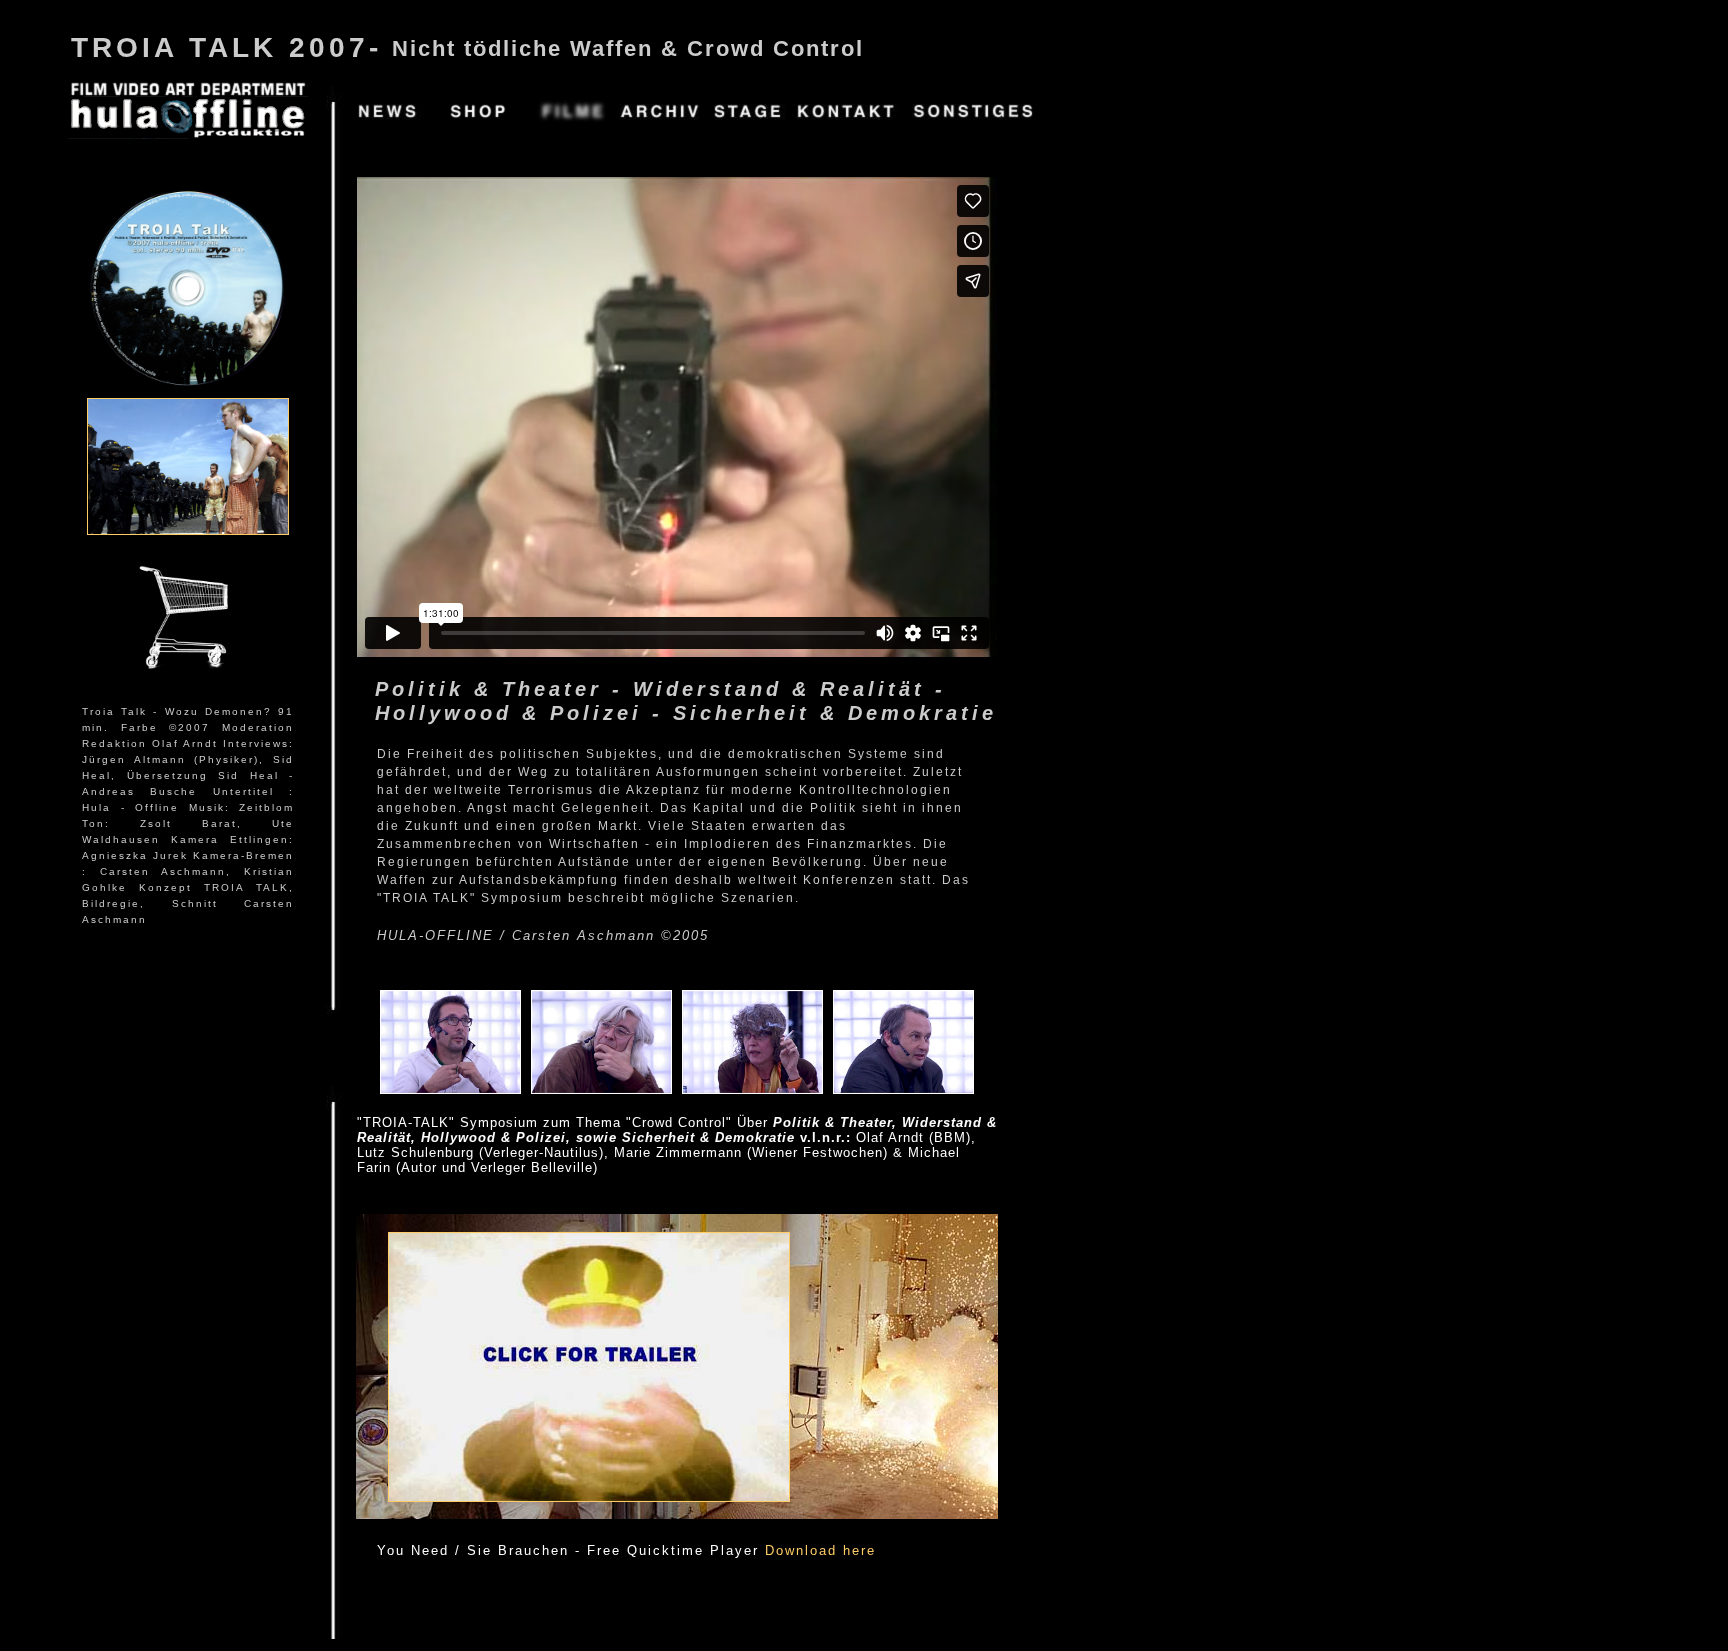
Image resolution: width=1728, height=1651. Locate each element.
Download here (820, 1550)
